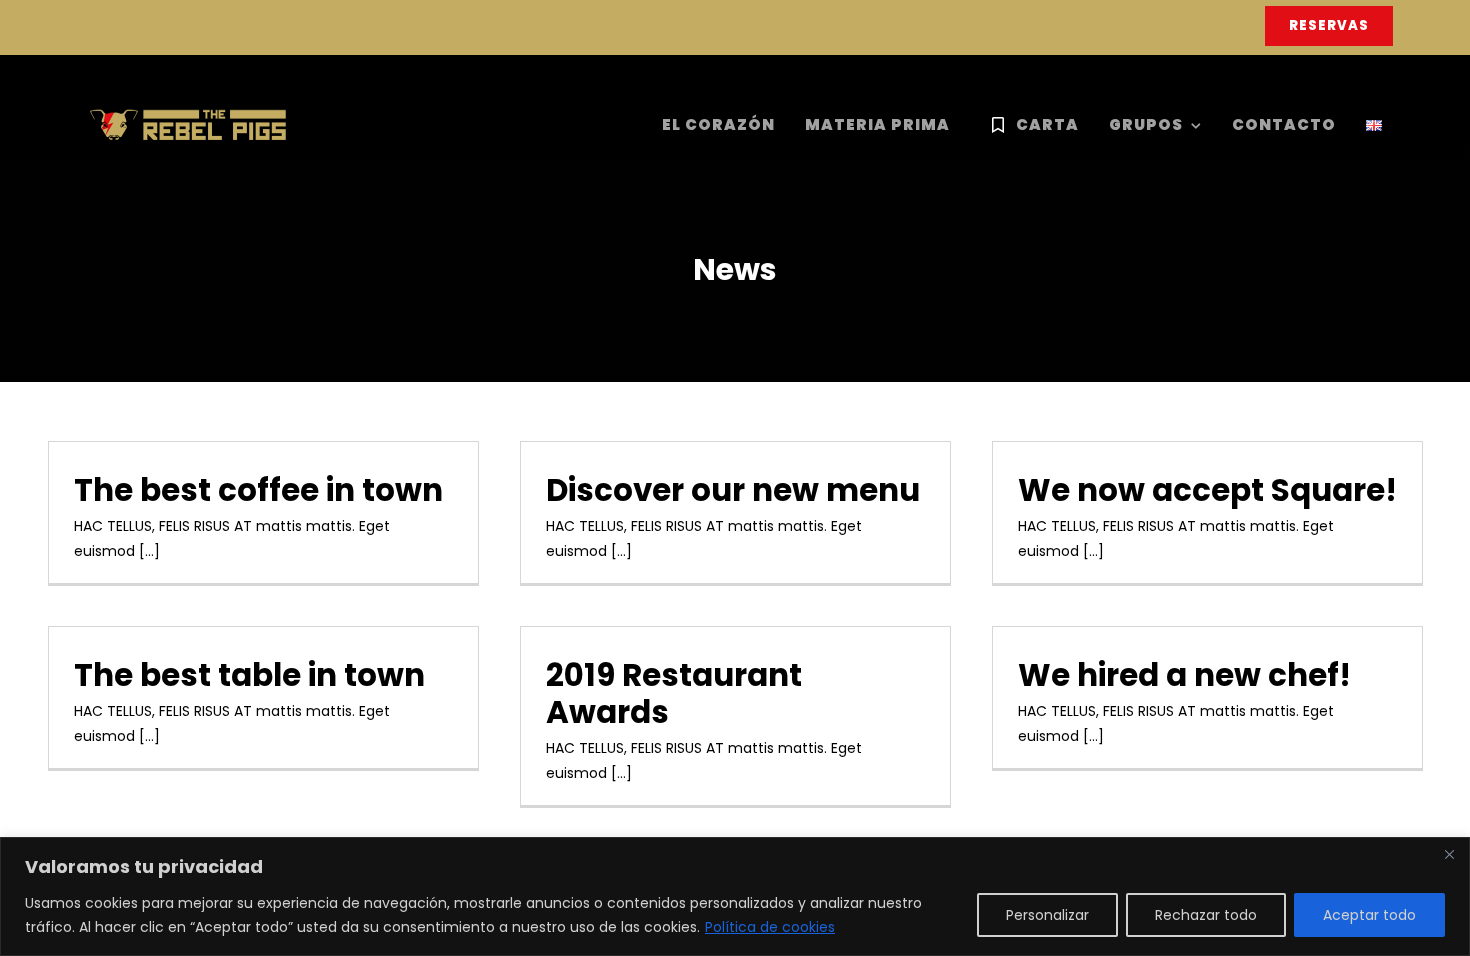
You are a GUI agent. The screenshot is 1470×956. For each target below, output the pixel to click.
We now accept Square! (1207, 490)
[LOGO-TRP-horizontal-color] (188, 115)
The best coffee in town (258, 490)
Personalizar (1047, 915)
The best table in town (249, 675)
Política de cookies (770, 927)
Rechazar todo (1206, 915)
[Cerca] (1449, 854)
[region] (735, 896)
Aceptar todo (1369, 915)
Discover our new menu (733, 490)
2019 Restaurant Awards (674, 693)
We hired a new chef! (1184, 675)
